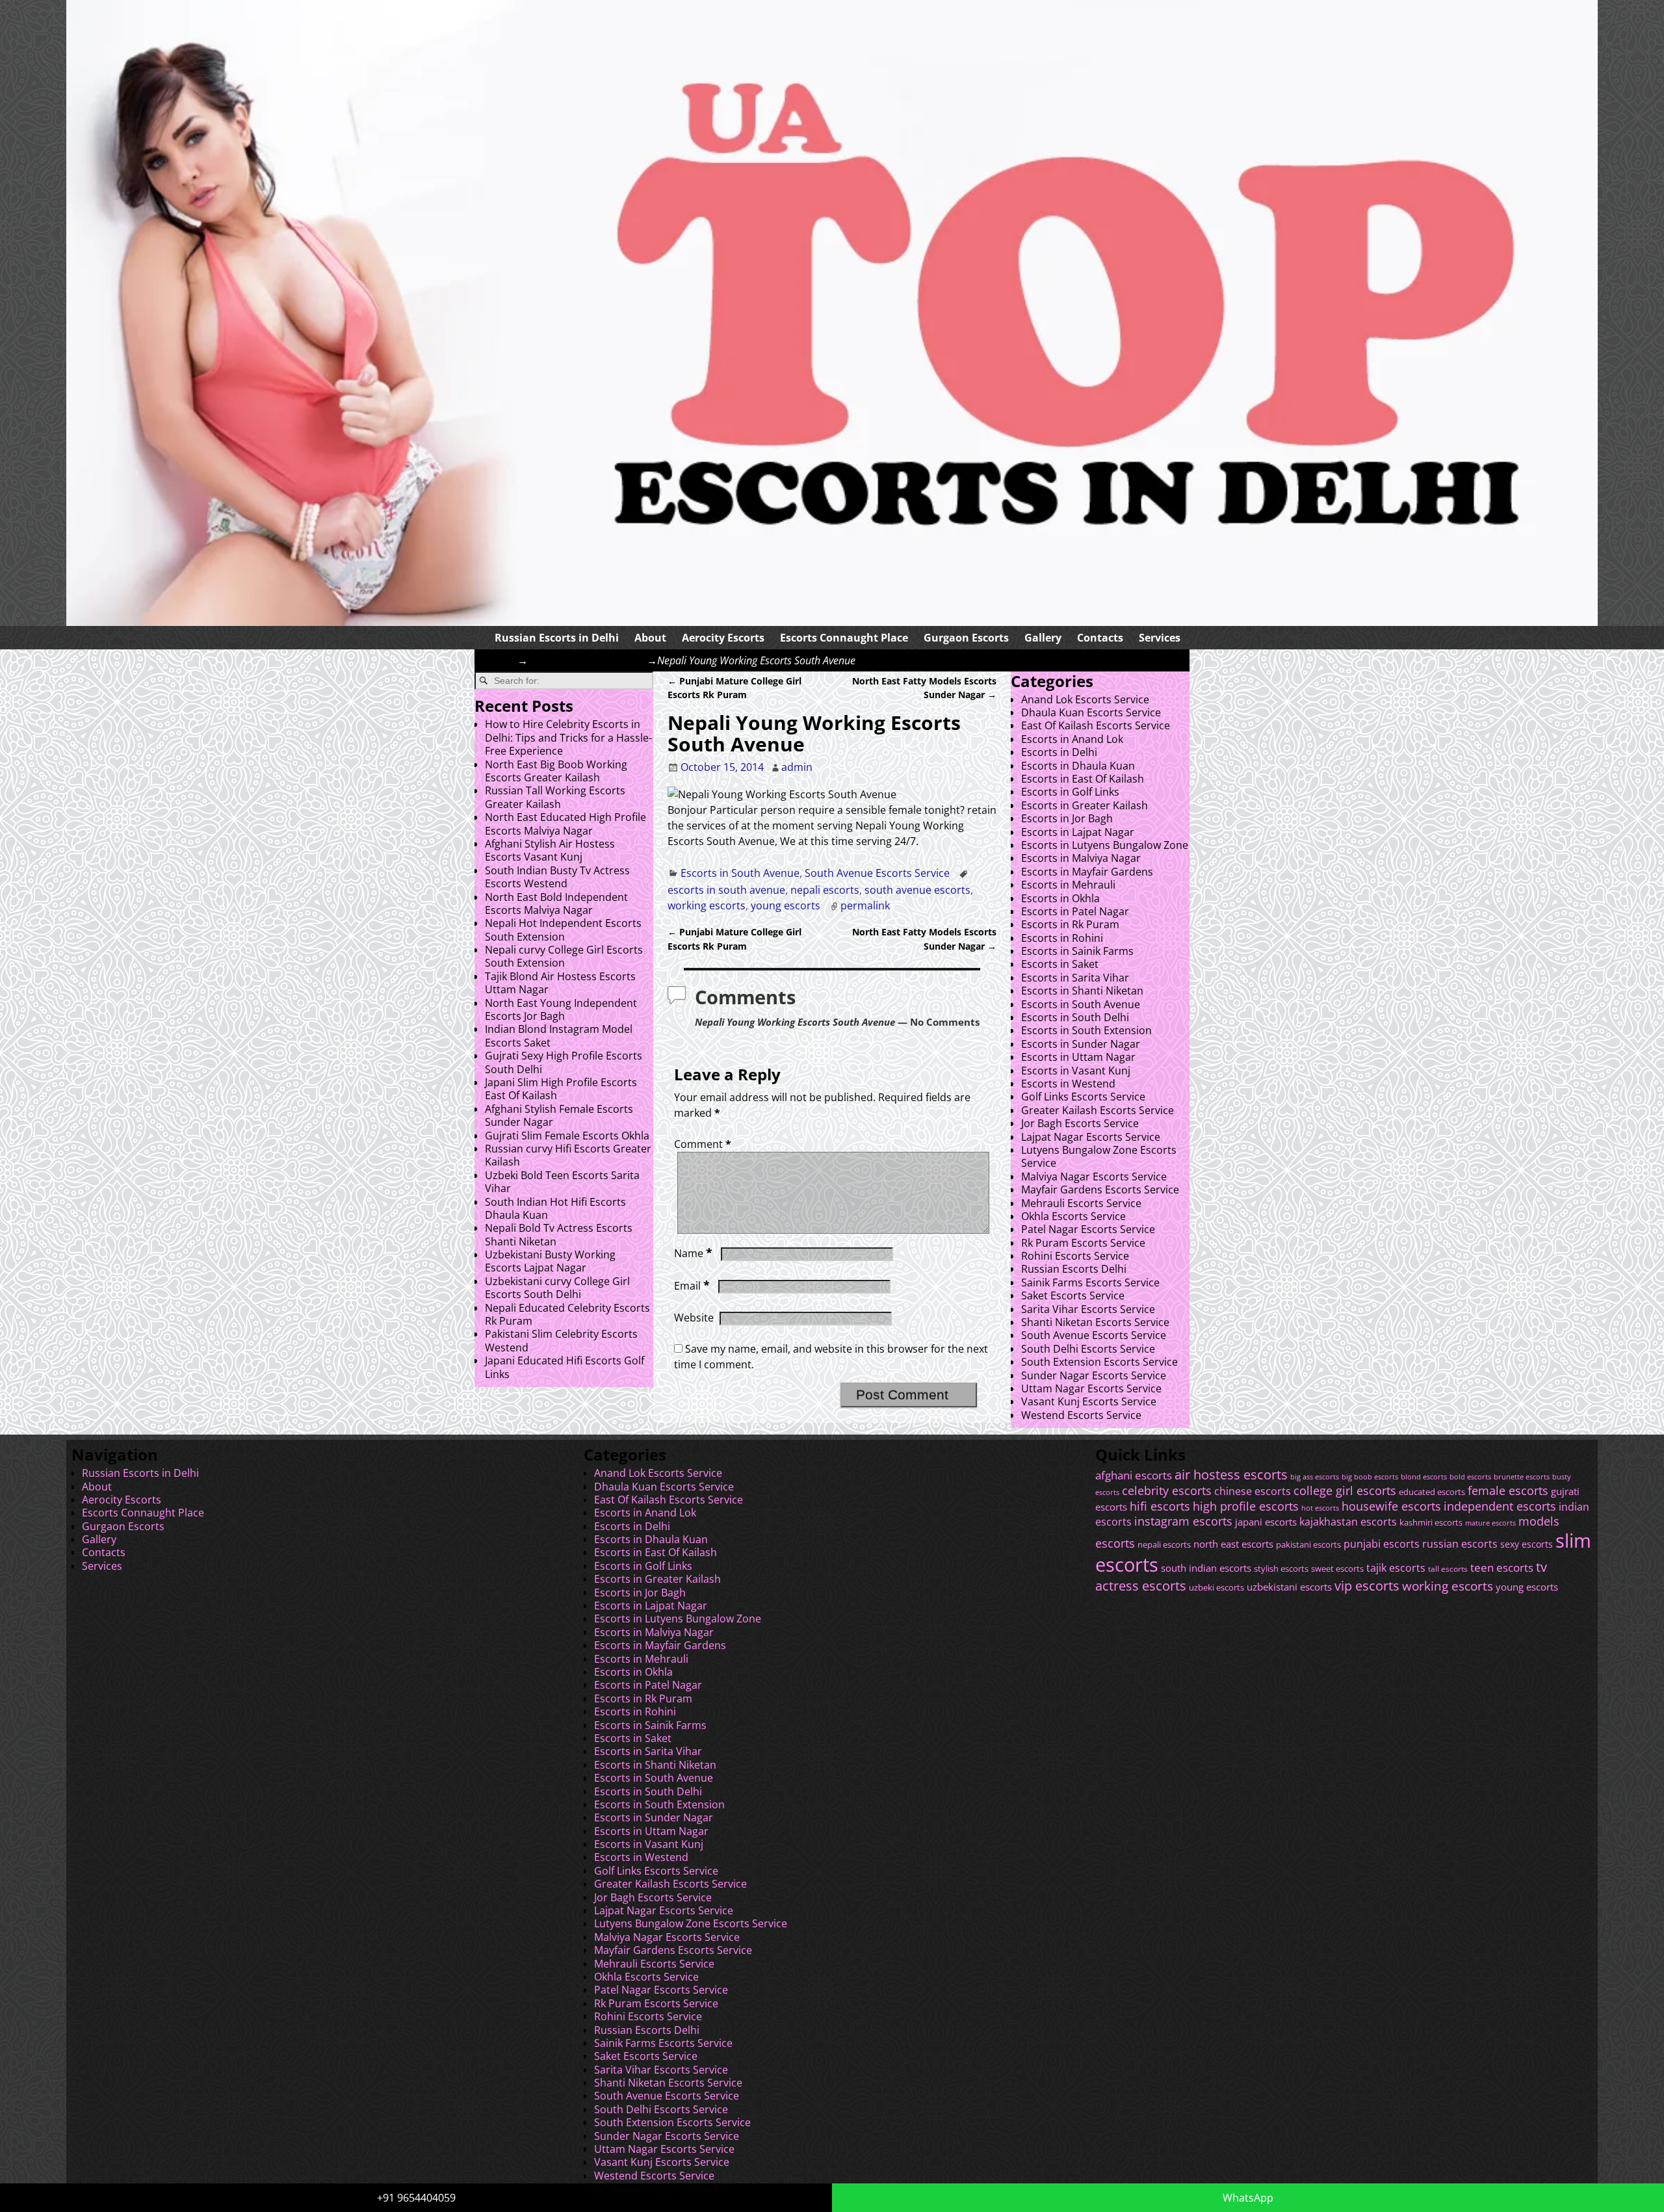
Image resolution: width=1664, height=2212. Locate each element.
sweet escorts (1337, 1568)
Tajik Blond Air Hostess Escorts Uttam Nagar (560, 983)
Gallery (1043, 638)
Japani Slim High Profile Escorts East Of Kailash (561, 1089)
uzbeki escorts (1216, 1588)
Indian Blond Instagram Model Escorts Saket (559, 1035)
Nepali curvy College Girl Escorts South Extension (564, 956)
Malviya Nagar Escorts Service (1094, 1177)
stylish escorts (1281, 1568)
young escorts (786, 905)
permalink (865, 905)
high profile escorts (1246, 1506)
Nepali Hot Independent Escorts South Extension (563, 930)
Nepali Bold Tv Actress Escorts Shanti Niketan (559, 1234)
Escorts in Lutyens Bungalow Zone (1105, 845)
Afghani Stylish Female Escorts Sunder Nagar (559, 1115)
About (650, 638)
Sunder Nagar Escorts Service (1094, 1375)
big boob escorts (1370, 1477)
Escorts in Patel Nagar (1075, 911)
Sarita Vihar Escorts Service (1088, 1309)
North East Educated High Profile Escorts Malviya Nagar (565, 824)
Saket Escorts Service (1073, 1295)
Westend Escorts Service (1081, 1415)
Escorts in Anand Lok (1072, 739)
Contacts (1100, 638)
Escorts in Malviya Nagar (1081, 858)
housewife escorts (1391, 1506)
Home (502, 660)
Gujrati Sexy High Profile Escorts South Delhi (564, 1062)
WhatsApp (1248, 2198)
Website (694, 1318)
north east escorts (1233, 1544)
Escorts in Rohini (1062, 938)
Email (692, 1286)
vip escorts (1367, 1586)
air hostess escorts (1231, 1475)
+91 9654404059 (416, 2198)
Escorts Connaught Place (844, 638)
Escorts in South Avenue (587, 660)
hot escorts (1320, 1508)
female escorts (1508, 1490)
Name (693, 1253)
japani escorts (1266, 1522)
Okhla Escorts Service (1073, 1216)
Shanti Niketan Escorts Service (1095, 1322)
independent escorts (1500, 1506)
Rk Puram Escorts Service (1083, 1243)
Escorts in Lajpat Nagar (1078, 832)
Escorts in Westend (1068, 1084)
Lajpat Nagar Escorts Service (1091, 1137)
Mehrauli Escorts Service (1081, 1203)
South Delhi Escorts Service (1088, 1349)
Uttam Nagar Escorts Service (1091, 1388)
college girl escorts (1345, 1490)
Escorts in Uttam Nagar (1078, 1057)
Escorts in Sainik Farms (1077, 951)
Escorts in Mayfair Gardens (1087, 872)
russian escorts (1460, 1543)
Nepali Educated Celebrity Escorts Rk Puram (567, 1314)
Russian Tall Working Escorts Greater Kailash (555, 797)
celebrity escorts (1167, 1490)
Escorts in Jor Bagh (1067, 818)
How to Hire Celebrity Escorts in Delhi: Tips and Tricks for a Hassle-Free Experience (568, 737)
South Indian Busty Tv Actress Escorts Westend (557, 877)
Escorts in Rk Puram (1070, 924)
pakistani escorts (1308, 1545)
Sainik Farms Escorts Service (1090, 1282)
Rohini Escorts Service (1075, 1256)
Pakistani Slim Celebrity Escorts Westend (561, 1340)
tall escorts (1448, 1569)
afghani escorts (1134, 1475)
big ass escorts (1315, 1477)
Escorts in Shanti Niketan (1082, 991)
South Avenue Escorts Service (877, 873)
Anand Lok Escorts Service (1085, 699)
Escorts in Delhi (1059, 752)
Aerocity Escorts (723, 638)
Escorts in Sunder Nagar (1081, 1044)
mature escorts (1490, 1523)
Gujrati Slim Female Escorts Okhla (567, 1136)
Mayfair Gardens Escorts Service (1100, 1190)
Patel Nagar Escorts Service (1088, 1229)
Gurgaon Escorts (966, 638)
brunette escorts (1522, 1477)
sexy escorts (1527, 1544)
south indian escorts (1206, 1568)
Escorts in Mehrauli (1068, 885)
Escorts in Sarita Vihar (1075, 978)
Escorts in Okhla (1060, 898)
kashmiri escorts (1431, 1523)
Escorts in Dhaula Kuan (1078, 766)
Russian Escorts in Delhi (557, 638)
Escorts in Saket (1060, 964)
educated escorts (1432, 1492)
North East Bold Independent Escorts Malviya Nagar (556, 904)
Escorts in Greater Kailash (1085, 805)
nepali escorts (825, 890)
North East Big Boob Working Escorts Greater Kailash (556, 771)
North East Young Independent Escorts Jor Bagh (561, 1009)
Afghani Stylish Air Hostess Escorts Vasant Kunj (550, 850)
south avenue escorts (917, 890)
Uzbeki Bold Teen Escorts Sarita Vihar (562, 1182)
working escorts (707, 905)
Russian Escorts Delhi (1074, 1269)
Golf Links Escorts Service (1083, 1097)
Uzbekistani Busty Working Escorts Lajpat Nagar (550, 1261)
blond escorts (1424, 1477)
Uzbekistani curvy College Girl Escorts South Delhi (557, 1288)
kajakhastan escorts (1348, 1522)
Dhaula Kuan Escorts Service (1091, 712)
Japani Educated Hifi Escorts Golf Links (565, 1367)
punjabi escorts (1382, 1544)
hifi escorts (1160, 1506)
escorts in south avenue (726, 890)
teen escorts (1502, 1568)
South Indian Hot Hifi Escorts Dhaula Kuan (555, 1208)
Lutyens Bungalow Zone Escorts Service (1099, 1156)
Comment (703, 1144)
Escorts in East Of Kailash (1083, 779)
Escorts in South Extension (1086, 1030)
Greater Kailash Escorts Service (1098, 1110)
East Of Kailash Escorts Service (1096, 725)
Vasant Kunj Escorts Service (1089, 1401)
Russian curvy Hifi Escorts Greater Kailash (568, 1155)
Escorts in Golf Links (1070, 792)
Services (1160, 638)
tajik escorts (1396, 1568)
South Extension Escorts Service (1099, 1362)
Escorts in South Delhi (1075, 1017)
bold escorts (1470, 1477)
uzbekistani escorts (1289, 1587)
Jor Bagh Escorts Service (1080, 1123)
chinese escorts (1253, 1491)
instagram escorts (1183, 1521)
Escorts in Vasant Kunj (1076, 1071)
